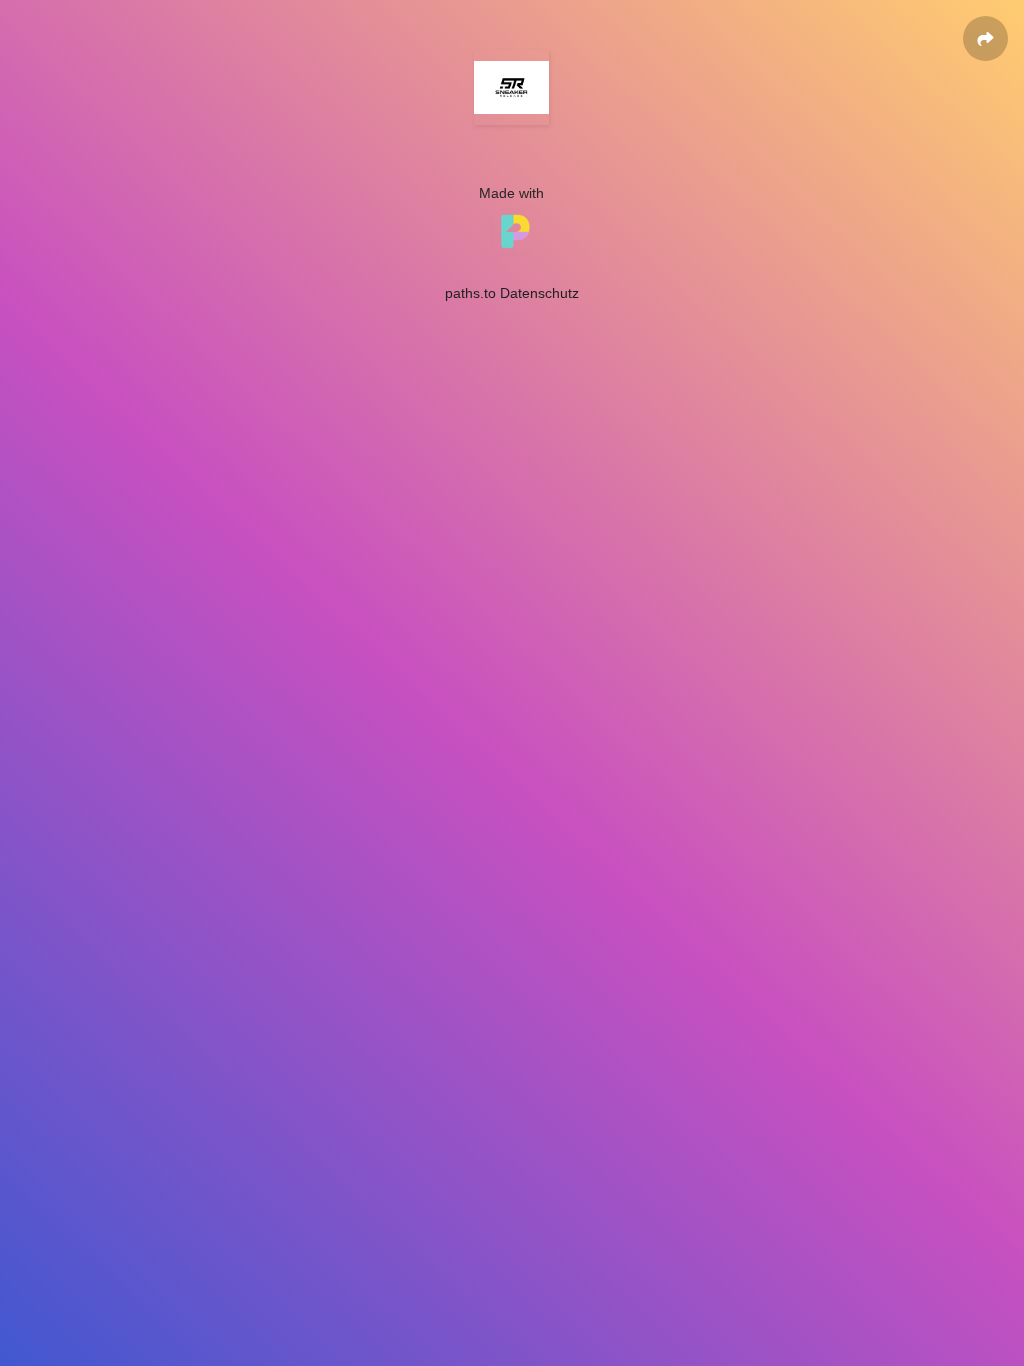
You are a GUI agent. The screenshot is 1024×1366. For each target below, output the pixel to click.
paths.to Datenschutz (512, 293)
